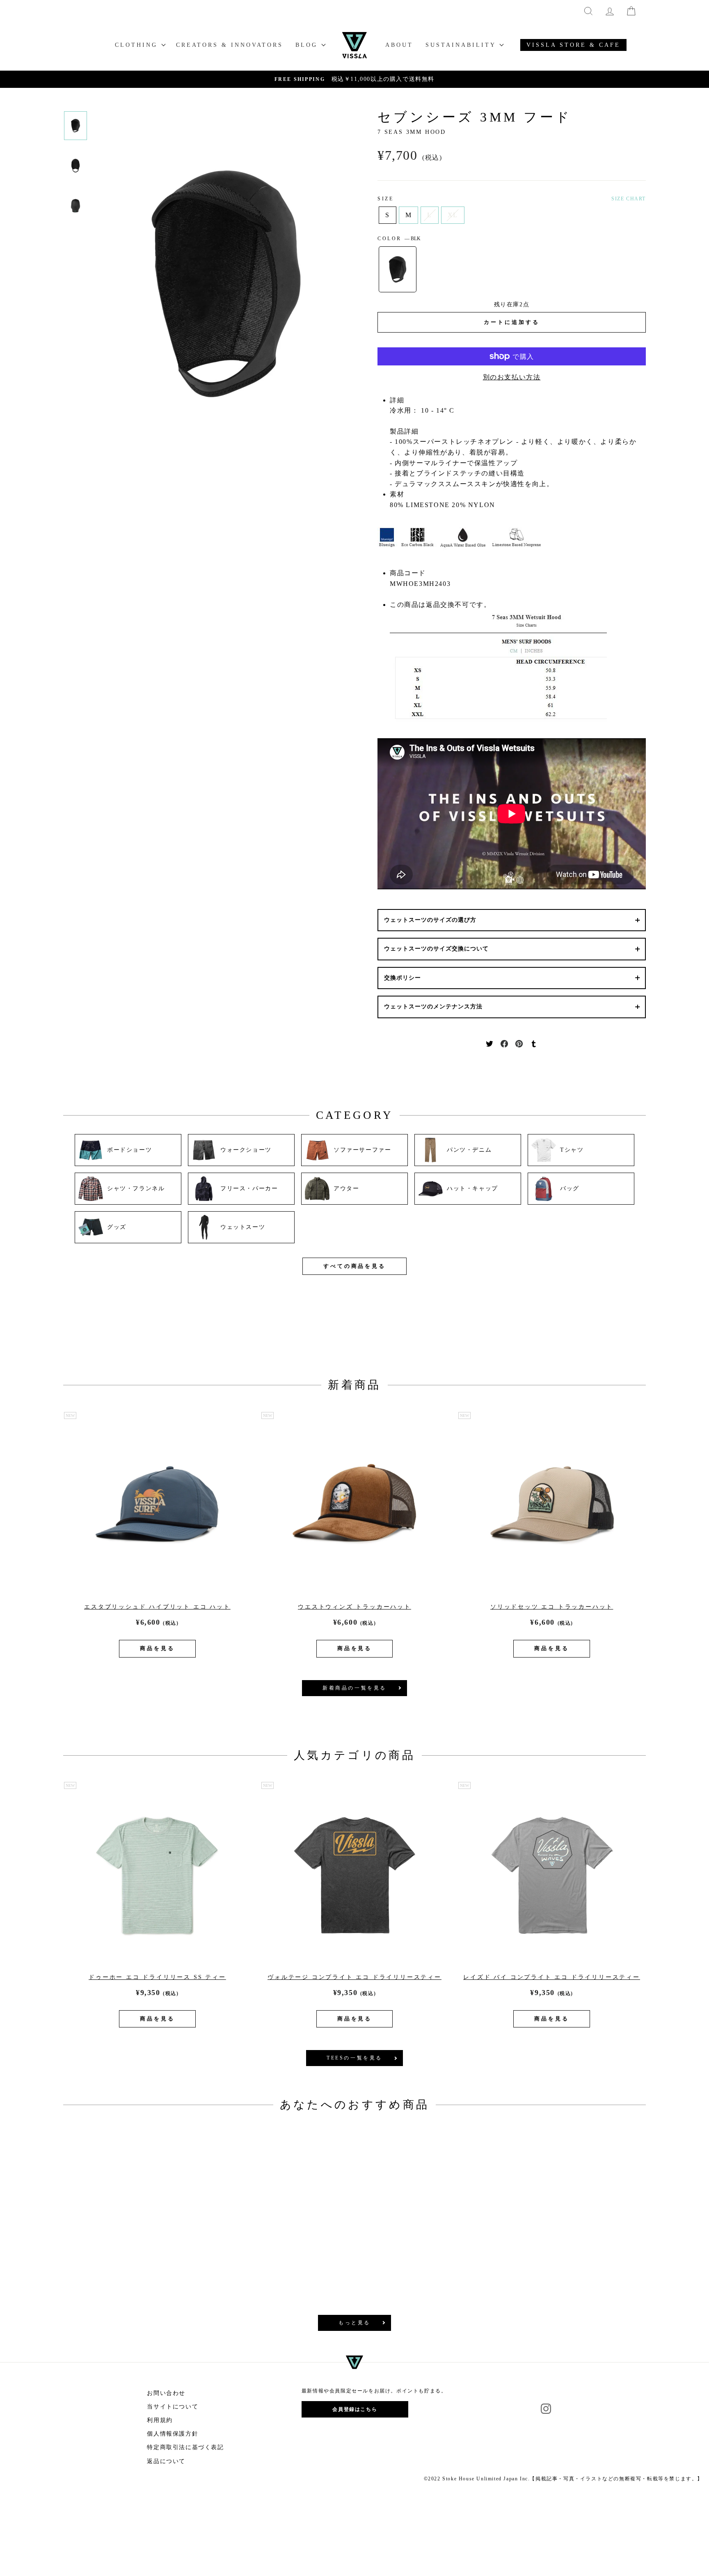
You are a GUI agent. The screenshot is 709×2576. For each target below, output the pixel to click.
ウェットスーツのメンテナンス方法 (433, 1007)
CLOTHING (138, 45)
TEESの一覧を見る (354, 2058)
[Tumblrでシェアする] (534, 1043)
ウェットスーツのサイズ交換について (436, 949)
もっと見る (354, 2323)
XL (453, 215)
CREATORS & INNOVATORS (230, 45)
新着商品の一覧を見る (354, 1688)
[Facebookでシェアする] (504, 1043)
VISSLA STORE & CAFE (573, 45)
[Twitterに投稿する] (489, 1043)
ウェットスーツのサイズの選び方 (430, 920)
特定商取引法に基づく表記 (185, 2447)
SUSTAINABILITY (462, 45)
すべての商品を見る (354, 1266)
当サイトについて (173, 2407)
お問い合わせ (166, 2393)
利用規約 (160, 2420)
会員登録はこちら (355, 2409)
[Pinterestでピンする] (519, 1043)
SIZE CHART (629, 199)
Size (385, 199)
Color (399, 239)
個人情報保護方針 (173, 2434)
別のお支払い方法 (512, 377)
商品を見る (157, 1648)
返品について (166, 2461)
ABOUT (399, 45)
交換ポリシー (403, 978)
